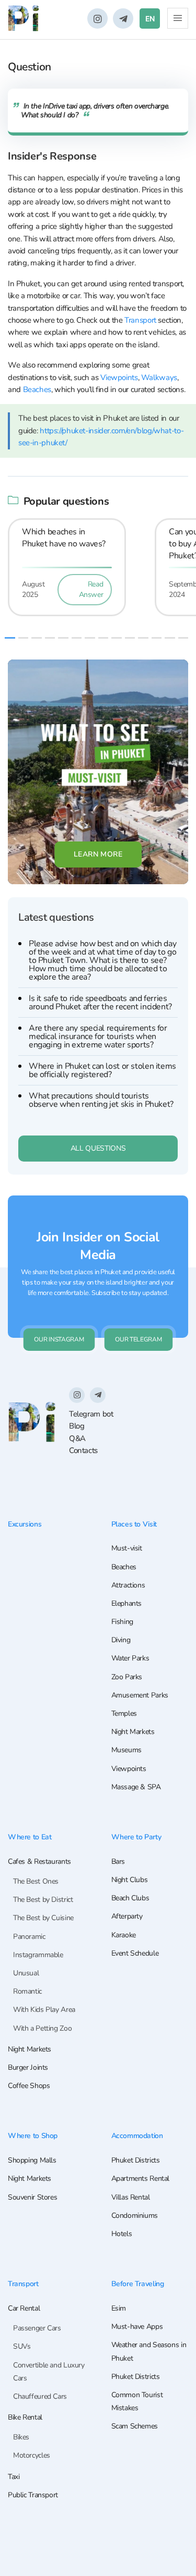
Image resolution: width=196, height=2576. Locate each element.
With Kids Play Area (44, 2010)
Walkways (159, 377)
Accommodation (137, 2136)
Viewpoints (119, 377)
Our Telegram (138, 1339)
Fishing (122, 1622)
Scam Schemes (135, 2426)
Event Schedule (135, 1953)
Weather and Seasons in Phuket (149, 2351)
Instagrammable (38, 1955)
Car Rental (24, 2308)
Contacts (83, 1450)
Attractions (128, 1585)
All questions (98, 1148)
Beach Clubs (130, 1898)
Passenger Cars (37, 2328)
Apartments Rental (141, 2178)
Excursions (25, 1524)
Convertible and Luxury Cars (49, 2372)
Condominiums (135, 2215)
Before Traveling (138, 2284)
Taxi (14, 2477)
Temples (124, 1713)
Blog (77, 1426)
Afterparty (127, 1916)
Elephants (127, 1603)
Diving (121, 1640)
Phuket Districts (136, 2160)
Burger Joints (28, 2067)
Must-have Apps (137, 2327)
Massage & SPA (136, 1787)
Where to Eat (30, 1837)
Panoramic (29, 1937)
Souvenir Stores (32, 2197)
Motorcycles (32, 2455)
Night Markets (133, 1732)
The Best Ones (36, 1881)
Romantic (27, 1991)
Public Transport (33, 2495)
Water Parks (130, 1658)
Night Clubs (130, 1880)
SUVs (22, 2346)
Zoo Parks (127, 1677)
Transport (140, 320)
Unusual (26, 1973)
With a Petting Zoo (42, 2028)
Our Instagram (59, 1339)
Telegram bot (91, 1414)
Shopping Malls (32, 2160)
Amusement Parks (140, 1695)
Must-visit (127, 1548)
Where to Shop (33, 2136)
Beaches (37, 389)
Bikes (21, 2437)
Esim (119, 2308)
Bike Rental (25, 2417)
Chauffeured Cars (40, 2396)
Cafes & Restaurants (39, 1861)
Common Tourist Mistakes (137, 2401)
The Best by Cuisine (43, 1918)
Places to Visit (134, 1524)
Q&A (77, 1438)
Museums (126, 1750)
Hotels (122, 2234)
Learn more (98, 854)
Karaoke (124, 1935)
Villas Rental (131, 2197)
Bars (118, 1861)
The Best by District (43, 1900)
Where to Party (136, 1837)
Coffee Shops (29, 2086)
